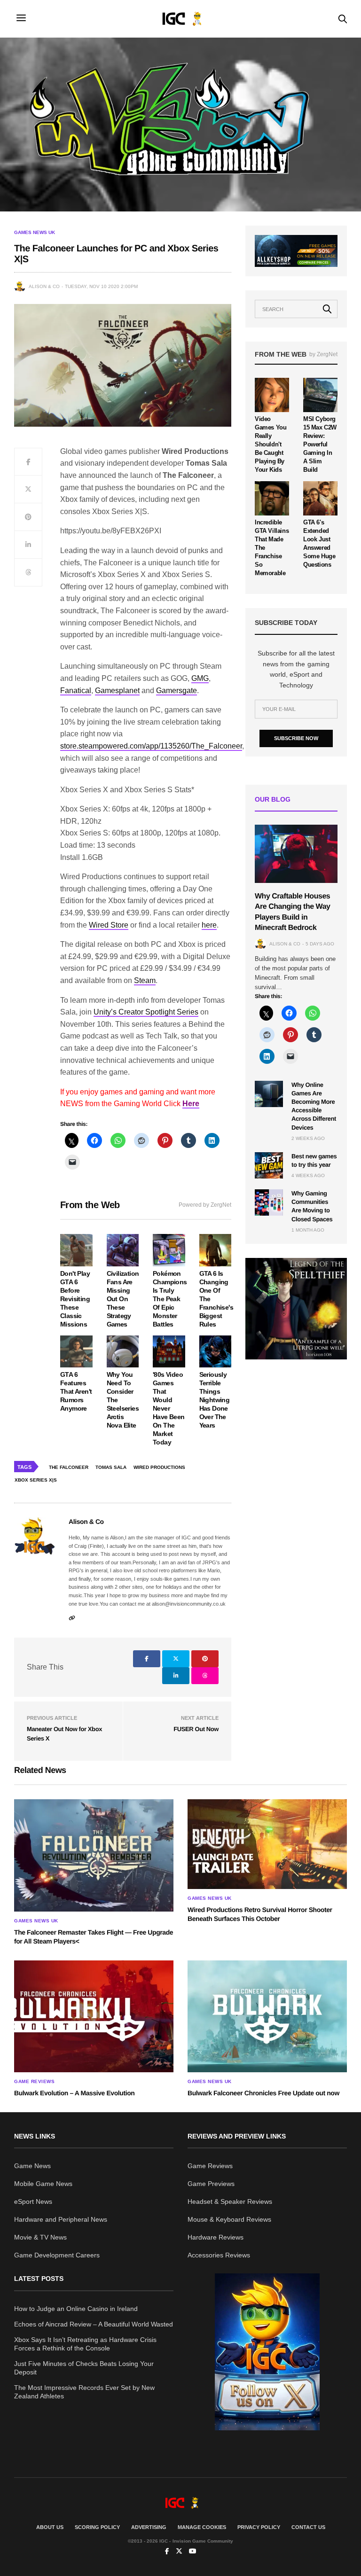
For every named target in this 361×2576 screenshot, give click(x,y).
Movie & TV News (40, 2237)
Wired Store (109, 925)
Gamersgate (177, 691)
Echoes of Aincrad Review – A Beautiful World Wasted (94, 2324)
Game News (32, 2166)
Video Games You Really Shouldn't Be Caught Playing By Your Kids (271, 444)
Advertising (149, 2527)
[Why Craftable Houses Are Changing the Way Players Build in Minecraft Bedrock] (296, 854)
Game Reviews (34, 2082)
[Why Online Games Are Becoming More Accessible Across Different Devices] (269, 1094)
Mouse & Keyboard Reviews (229, 2219)
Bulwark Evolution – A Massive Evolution (74, 2093)
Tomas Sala (111, 1467)
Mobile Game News (43, 2184)
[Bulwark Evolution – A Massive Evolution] (94, 2016)
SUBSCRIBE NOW (296, 738)
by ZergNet (323, 354)
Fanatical (76, 691)
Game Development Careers (57, 2255)
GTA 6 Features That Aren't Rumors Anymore (76, 1391)
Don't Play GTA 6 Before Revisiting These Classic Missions (75, 1299)
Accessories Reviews (219, 2255)
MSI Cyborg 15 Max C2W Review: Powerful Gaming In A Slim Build (320, 444)
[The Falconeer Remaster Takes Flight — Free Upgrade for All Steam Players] (94, 1855)
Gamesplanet (117, 691)
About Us (50, 2527)
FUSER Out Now (196, 1729)
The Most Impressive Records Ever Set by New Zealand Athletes (84, 2392)
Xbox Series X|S (36, 1480)
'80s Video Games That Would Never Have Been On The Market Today (169, 1408)
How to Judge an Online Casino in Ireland (76, 2309)
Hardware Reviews (216, 2237)
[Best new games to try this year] (269, 1165)
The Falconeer (69, 1467)
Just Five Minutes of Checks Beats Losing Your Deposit (84, 2368)
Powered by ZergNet (205, 1205)
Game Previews (211, 2184)
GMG (200, 678)
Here (191, 1104)
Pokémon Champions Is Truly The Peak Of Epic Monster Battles (170, 1299)
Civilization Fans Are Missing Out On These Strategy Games (123, 1299)
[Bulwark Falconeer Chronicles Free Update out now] (267, 2016)
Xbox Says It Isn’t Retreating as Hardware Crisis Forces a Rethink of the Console (85, 2344)
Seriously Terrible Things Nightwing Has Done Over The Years (215, 1400)
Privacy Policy (259, 2527)
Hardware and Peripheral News (61, 2219)
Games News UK (35, 233)
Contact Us (308, 2527)
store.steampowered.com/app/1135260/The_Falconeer (151, 746)
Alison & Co (44, 286)
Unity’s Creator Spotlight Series (146, 1012)
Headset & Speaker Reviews (230, 2201)
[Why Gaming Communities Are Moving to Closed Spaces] (269, 1202)
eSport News (33, 2201)
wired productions (159, 1467)
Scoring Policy (97, 2527)
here (209, 925)
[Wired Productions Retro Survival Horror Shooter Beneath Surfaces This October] (267, 1844)
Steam (145, 980)
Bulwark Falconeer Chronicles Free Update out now (263, 2093)
